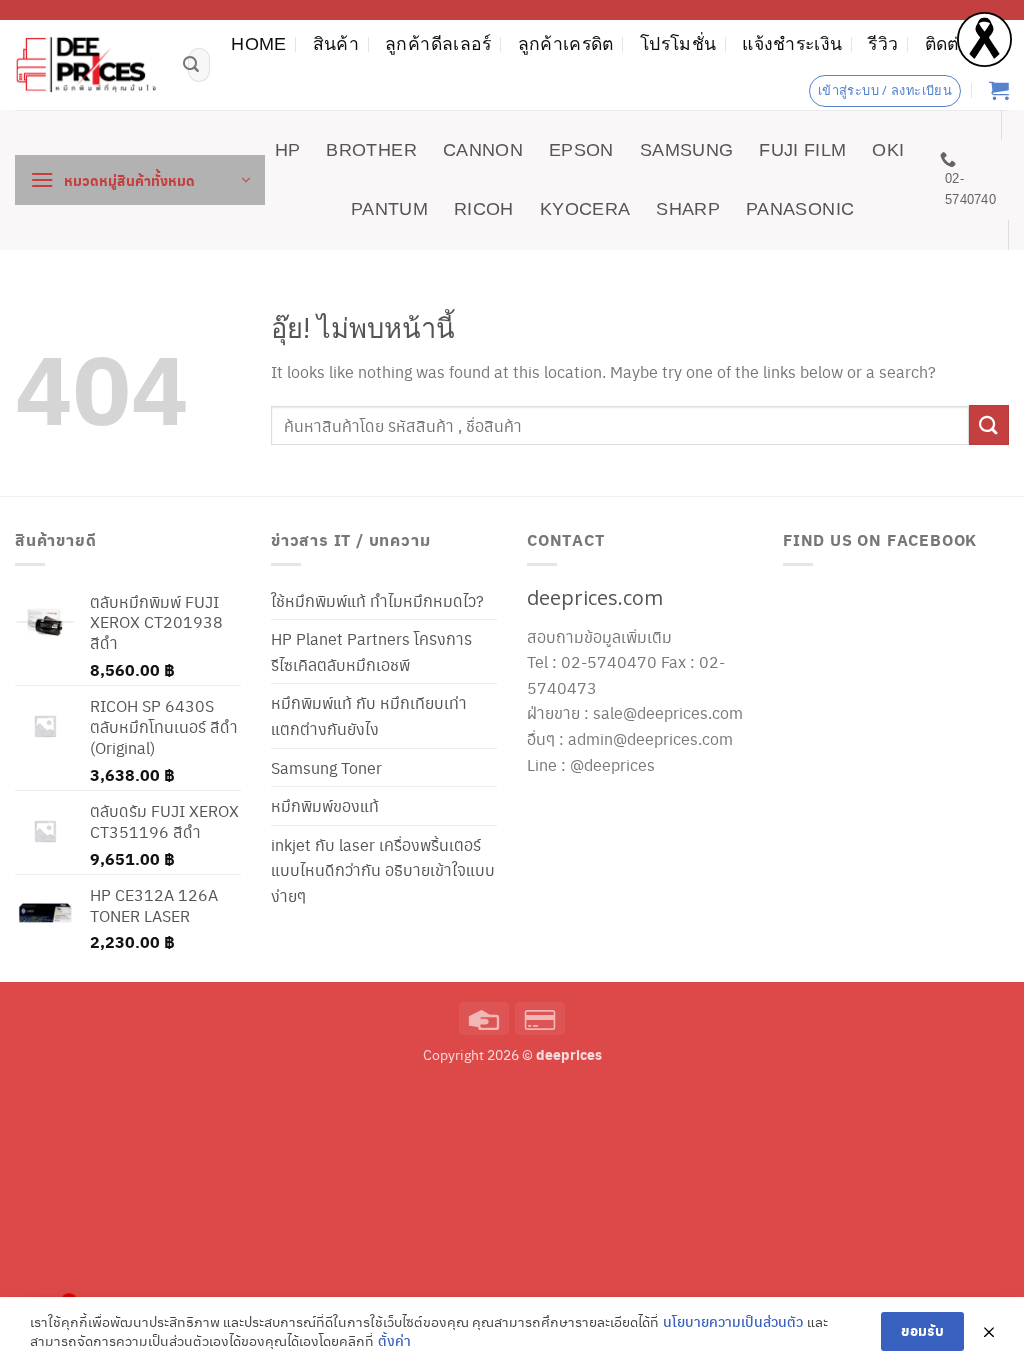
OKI (888, 150)
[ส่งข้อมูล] (191, 65)
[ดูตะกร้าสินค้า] (999, 90)
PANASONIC (800, 209)
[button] (140, 180)
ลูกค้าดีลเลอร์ (438, 44)
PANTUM (389, 209)
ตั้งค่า (394, 1340)
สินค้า (336, 44)
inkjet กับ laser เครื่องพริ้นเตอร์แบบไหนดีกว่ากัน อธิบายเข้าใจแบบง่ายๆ (383, 870)
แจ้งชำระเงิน (792, 44)
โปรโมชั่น (678, 44)
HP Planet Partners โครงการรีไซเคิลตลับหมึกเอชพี (371, 651)
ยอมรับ (922, 1330)
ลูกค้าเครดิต (566, 44)
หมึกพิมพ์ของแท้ (325, 805)
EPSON (581, 150)
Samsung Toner (326, 767)
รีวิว (883, 44)
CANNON (483, 150)
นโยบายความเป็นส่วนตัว (733, 1321)
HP (288, 150)
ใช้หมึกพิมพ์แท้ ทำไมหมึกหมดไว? (377, 600)
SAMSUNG (686, 150)
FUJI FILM (802, 150)
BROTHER (371, 150)
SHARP (688, 209)
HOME (258, 44)
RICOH (484, 209)
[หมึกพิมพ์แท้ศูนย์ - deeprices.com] (86, 65)
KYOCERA (585, 209)
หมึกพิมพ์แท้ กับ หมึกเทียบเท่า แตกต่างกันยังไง (369, 715)
